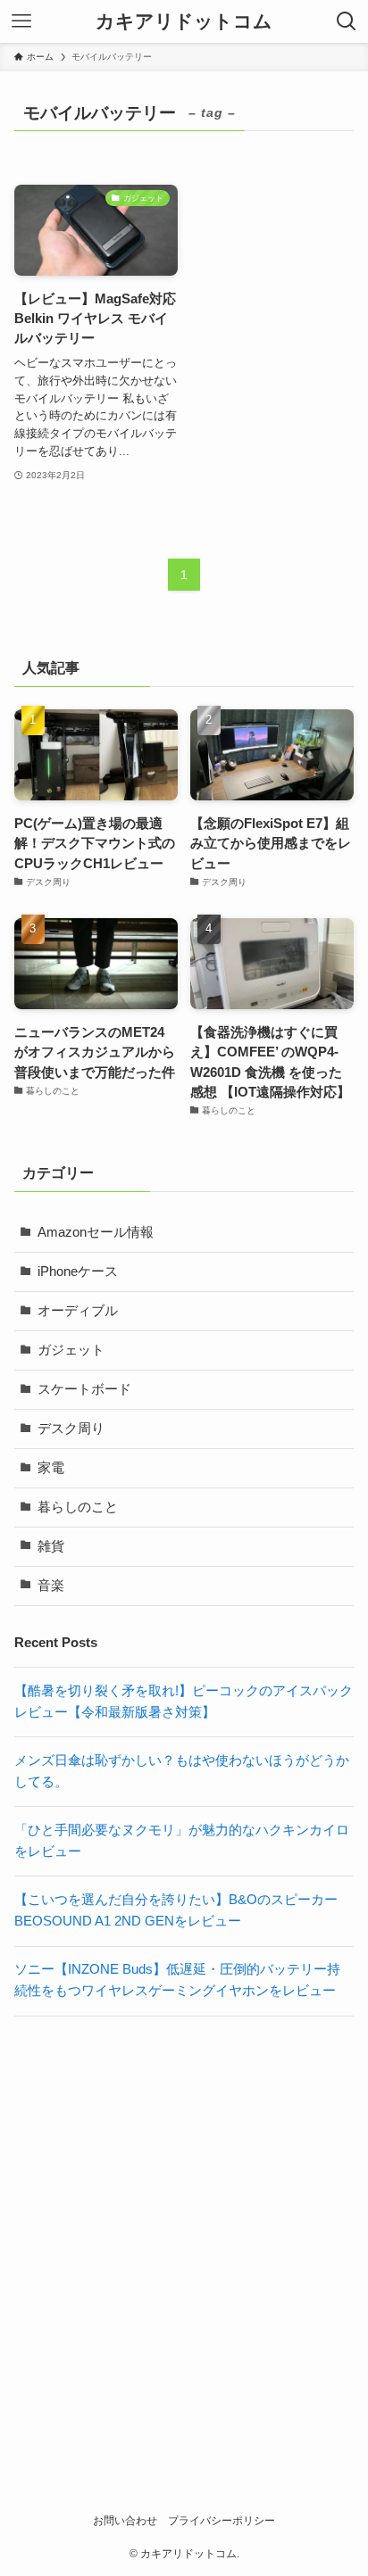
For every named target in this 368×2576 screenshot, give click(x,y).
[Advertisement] (184, 2226)
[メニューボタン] (21, 21)
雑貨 (51, 1546)
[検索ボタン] (347, 21)
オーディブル (78, 1311)
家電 (51, 1468)
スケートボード (84, 1389)
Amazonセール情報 (96, 1232)
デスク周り (71, 1429)
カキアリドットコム (184, 22)
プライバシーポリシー (222, 2521)
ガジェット (71, 1350)
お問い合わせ (125, 2521)
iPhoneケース (78, 1271)
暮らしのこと (78, 1507)
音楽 (51, 1586)
